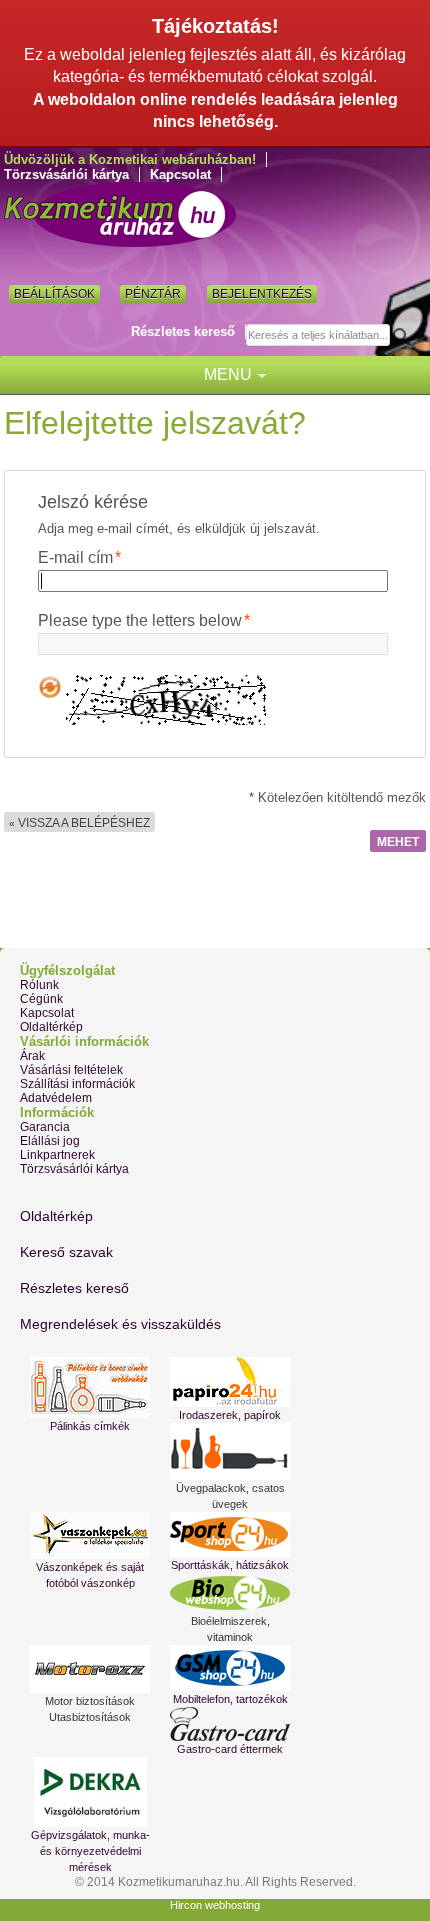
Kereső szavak (66, 1252)
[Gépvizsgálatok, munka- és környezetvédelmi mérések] (90, 1792)
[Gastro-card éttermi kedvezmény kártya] (230, 1724)
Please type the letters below (140, 620)
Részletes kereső (183, 331)
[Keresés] (407, 336)
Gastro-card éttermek (230, 1749)
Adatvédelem (56, 1098)
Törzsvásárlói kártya (66, 174)
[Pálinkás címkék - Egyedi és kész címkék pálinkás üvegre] (90, 1387)
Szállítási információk (77, 1084)
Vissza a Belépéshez (79, 823)
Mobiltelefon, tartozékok (230, 1699)
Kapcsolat (180, 174)
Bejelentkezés (262, 294)
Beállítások (54, 294)
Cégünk (41, 999)
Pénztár (153, 294)
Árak (32, 1056)
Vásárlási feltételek (71, 1070)
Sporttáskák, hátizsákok (230, 1565)
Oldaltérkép (51, 1027)
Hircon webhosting (215, 1905)
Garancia (45, 1127)
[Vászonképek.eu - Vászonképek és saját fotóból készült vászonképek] (90, 1535)
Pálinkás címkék (90, 1426)
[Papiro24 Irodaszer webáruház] (230, 1382)
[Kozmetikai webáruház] (120, 214)
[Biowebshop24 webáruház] (230, 1593)
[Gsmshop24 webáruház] (230, 1668)
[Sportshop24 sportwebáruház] (230, 1534)
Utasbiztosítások (90, 1717)
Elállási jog (50, 1141)
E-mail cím (75, 557)
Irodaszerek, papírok (230, 1415)
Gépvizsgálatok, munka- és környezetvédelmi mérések (90, 1851)
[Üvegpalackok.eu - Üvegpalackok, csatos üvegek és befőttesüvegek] (230, 1451)
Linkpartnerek (57, 1155)
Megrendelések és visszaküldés (120, 1324)
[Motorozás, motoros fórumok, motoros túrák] (90, 1669)
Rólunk (39, 985)
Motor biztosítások (90, 1701)
